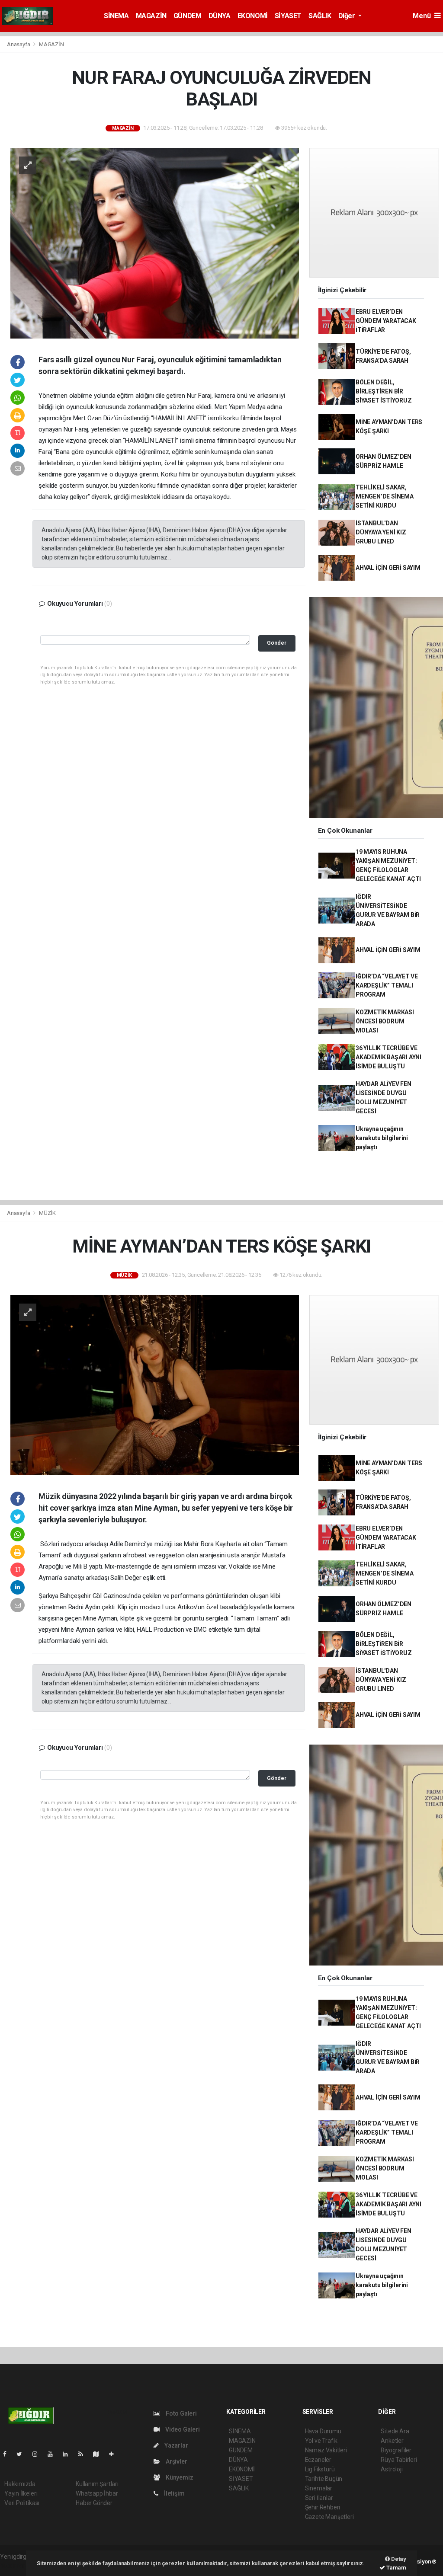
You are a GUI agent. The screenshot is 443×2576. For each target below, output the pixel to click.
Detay (398, 2559)
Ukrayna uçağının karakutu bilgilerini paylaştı (382, 1138)
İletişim (173, 2493)
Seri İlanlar (319, 2498)
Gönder (277, 643)
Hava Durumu (323, 2431)
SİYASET (288, 16)
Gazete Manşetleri (329, 2517)
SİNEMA (116, 16)
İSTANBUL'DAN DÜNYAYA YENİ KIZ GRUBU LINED (381, 532)
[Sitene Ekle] (115, 2454)
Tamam (396, 2568)
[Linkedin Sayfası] (69, 2454)
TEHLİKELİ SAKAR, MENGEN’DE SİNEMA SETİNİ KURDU (385, 496)
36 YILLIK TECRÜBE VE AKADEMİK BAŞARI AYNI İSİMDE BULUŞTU (388, 1057)
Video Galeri (182, 2429)
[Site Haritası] (100, 2454)
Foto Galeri (181, 2413)
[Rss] (84, 2454)
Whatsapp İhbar (97, 2493)
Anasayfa (19, 44)
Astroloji (392, 2469)
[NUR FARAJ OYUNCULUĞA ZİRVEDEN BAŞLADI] (155, 243)
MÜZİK (47, 1213)
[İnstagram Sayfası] (39, 2454)
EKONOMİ (253, 16)
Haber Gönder (94, 2503)
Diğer (348, 16)
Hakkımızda (20, 2484)
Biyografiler (396, 2450)
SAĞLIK (320, 16)
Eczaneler (318, 2460)
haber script (16, 2566)
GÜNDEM (188, 16)
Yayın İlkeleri (21, 2493)
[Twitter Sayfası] (23, 2454)
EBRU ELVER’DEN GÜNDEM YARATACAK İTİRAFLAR (386, 321)
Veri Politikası (22, 2503)
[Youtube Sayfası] (54, 2454)
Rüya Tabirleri (399, 2460)
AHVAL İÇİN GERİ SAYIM (388, 568)
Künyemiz (179, 2477)
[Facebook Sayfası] (8, 2454)
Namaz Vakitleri (326, 2450)
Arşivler (176, 2461)
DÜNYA (220, 16)
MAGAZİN (151, 16)
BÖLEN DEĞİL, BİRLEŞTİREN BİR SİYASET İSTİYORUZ (384, 391)
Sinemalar (319, 2488)
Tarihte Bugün (324, 2479)
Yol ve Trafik (321, 2441)
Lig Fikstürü (320, 2469)
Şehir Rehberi (323, 2507)
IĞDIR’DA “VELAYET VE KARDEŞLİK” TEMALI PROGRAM (387, 985)
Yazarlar (175, 2445)
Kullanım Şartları (97, 2484)
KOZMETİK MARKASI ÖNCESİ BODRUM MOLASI (385, 1021)
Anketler (392, 2441)
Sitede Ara (395, 2431)
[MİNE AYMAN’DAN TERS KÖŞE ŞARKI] (155, 1384)
